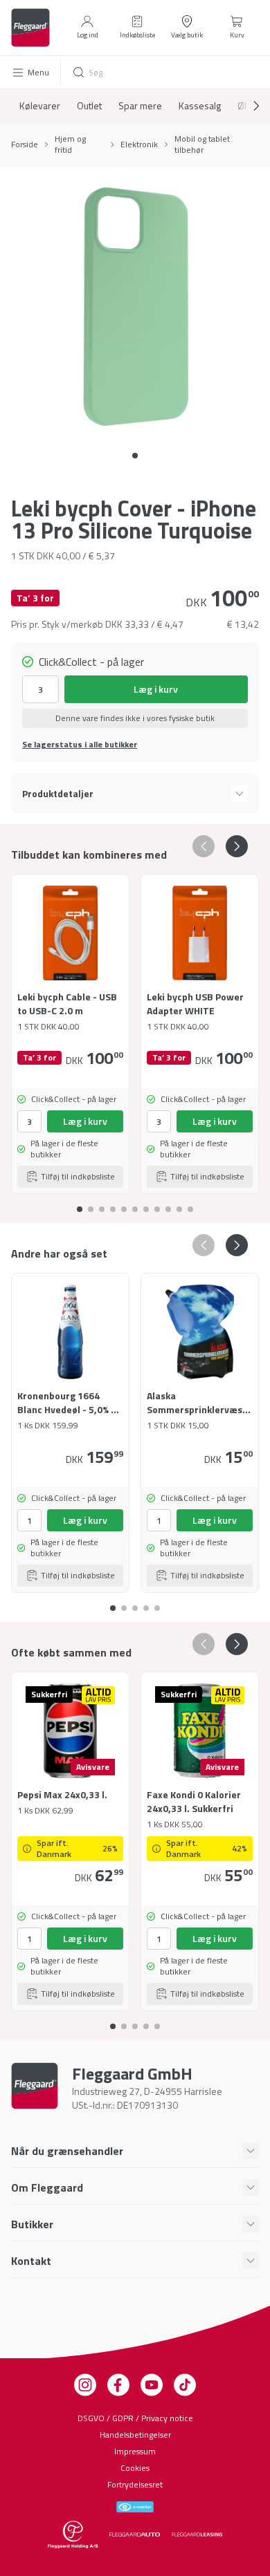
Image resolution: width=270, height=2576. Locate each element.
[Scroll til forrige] (204, 846)
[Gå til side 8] (168, 1204)
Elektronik (139, 144)
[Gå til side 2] (102, 1204)
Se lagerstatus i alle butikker (80, 745)
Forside (25, 144)
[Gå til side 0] (135, 456)
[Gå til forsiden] (30, 28)
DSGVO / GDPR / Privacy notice (135, 2418)
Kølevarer (40, 106)
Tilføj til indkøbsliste (78, 1176)
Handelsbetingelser (135, 2435)
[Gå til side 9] (179, 1204)
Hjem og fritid (70, 144)
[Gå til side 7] (157, 1204)
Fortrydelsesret (135, 2484)
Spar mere (140, 106)
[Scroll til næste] (245, 106)
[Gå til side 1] (91, 1204)
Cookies (135, 2468)
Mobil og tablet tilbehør (202, 144)
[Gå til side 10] (190, 1204)
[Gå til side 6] (146, 1204)
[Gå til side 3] (113, 1204)
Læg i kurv (156, 689)
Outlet (89, 106)
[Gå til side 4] (124, 1204)
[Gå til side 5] (135, 1204)
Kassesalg (200, 106)
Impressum (135, 2451)
